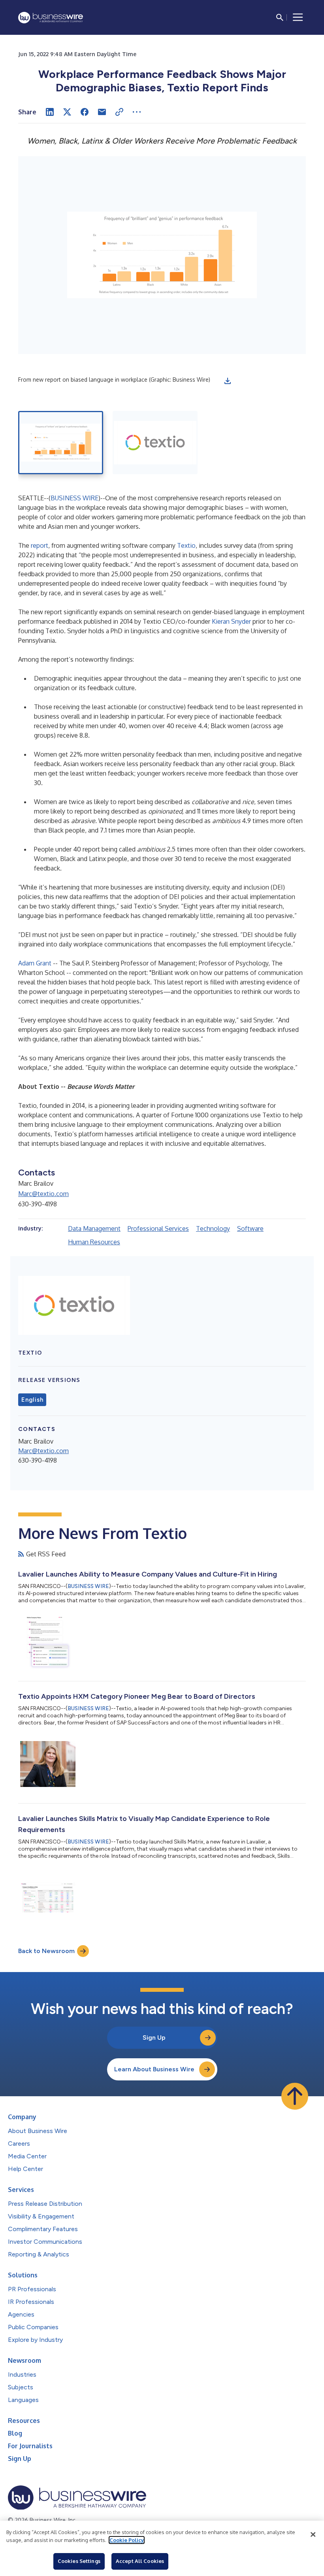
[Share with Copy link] (119, 112)
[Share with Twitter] (67, 112)
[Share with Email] (102, 112)
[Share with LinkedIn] (50, 112)
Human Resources (94, 1242)
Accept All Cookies (140, 2561)
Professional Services (158, 1228)
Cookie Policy (127, 2540)
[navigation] (298, 17)
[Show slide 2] (155, 443)
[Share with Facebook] (85, 112)
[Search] (280, 17)
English (32, 1400)
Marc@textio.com (43, 1194)
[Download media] (228, 381)
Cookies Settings (79, 2561)
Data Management (94, 1228)
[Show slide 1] (61, 443)
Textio (186, 545)
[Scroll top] (295, 2096)
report (40, 545)
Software (250, 1228)
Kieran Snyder (231, 621)
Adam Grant (35, 963)
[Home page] (51, 18)
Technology (213, 1228)
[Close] (313, 2534)
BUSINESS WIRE (74, 498)
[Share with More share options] (137, 112)
